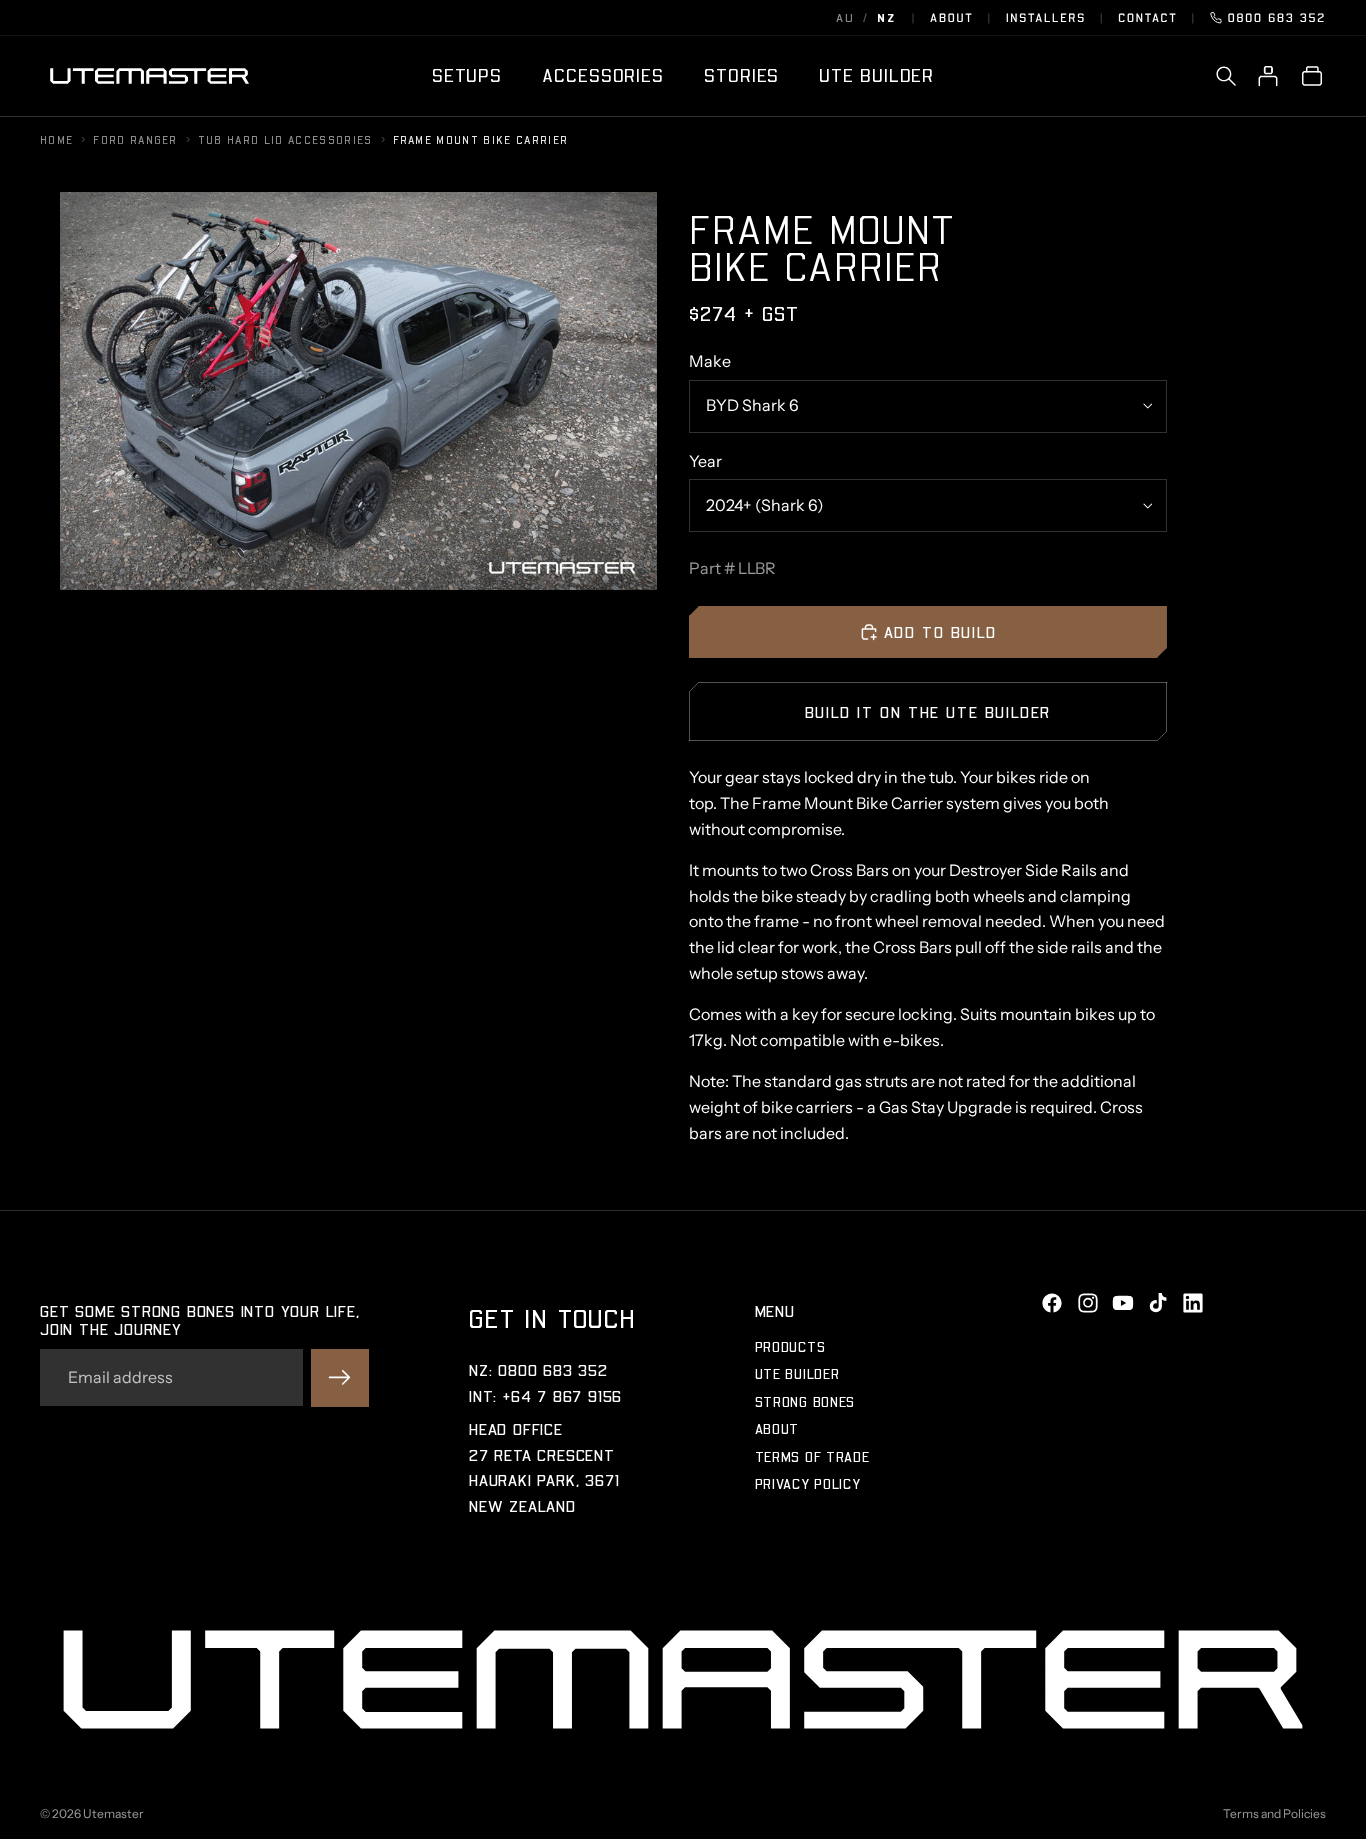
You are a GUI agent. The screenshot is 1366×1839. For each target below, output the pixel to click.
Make (710, 361)
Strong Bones (805, 1401)
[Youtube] (1123, 1303)
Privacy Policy (808, 1483)
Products (790, 1346)
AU (845, 17)
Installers (1046, 17)
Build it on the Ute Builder (928, 711)
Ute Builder (797, 1374)
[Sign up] (340, 1378)
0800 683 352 (1277, 17)
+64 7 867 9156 (562, 1395)
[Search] (1226, 76)
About (952, 17)
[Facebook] (1052, 1303)
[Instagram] (1088, 1303)
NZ (886, 17)
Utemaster (113, 1813)
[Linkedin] (1193, 1303)
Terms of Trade (812, 1456)
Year (705, 461)
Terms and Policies (1274, 1813)
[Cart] (1312, 76)
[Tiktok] (1158, 1303)
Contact (1147, 17)
